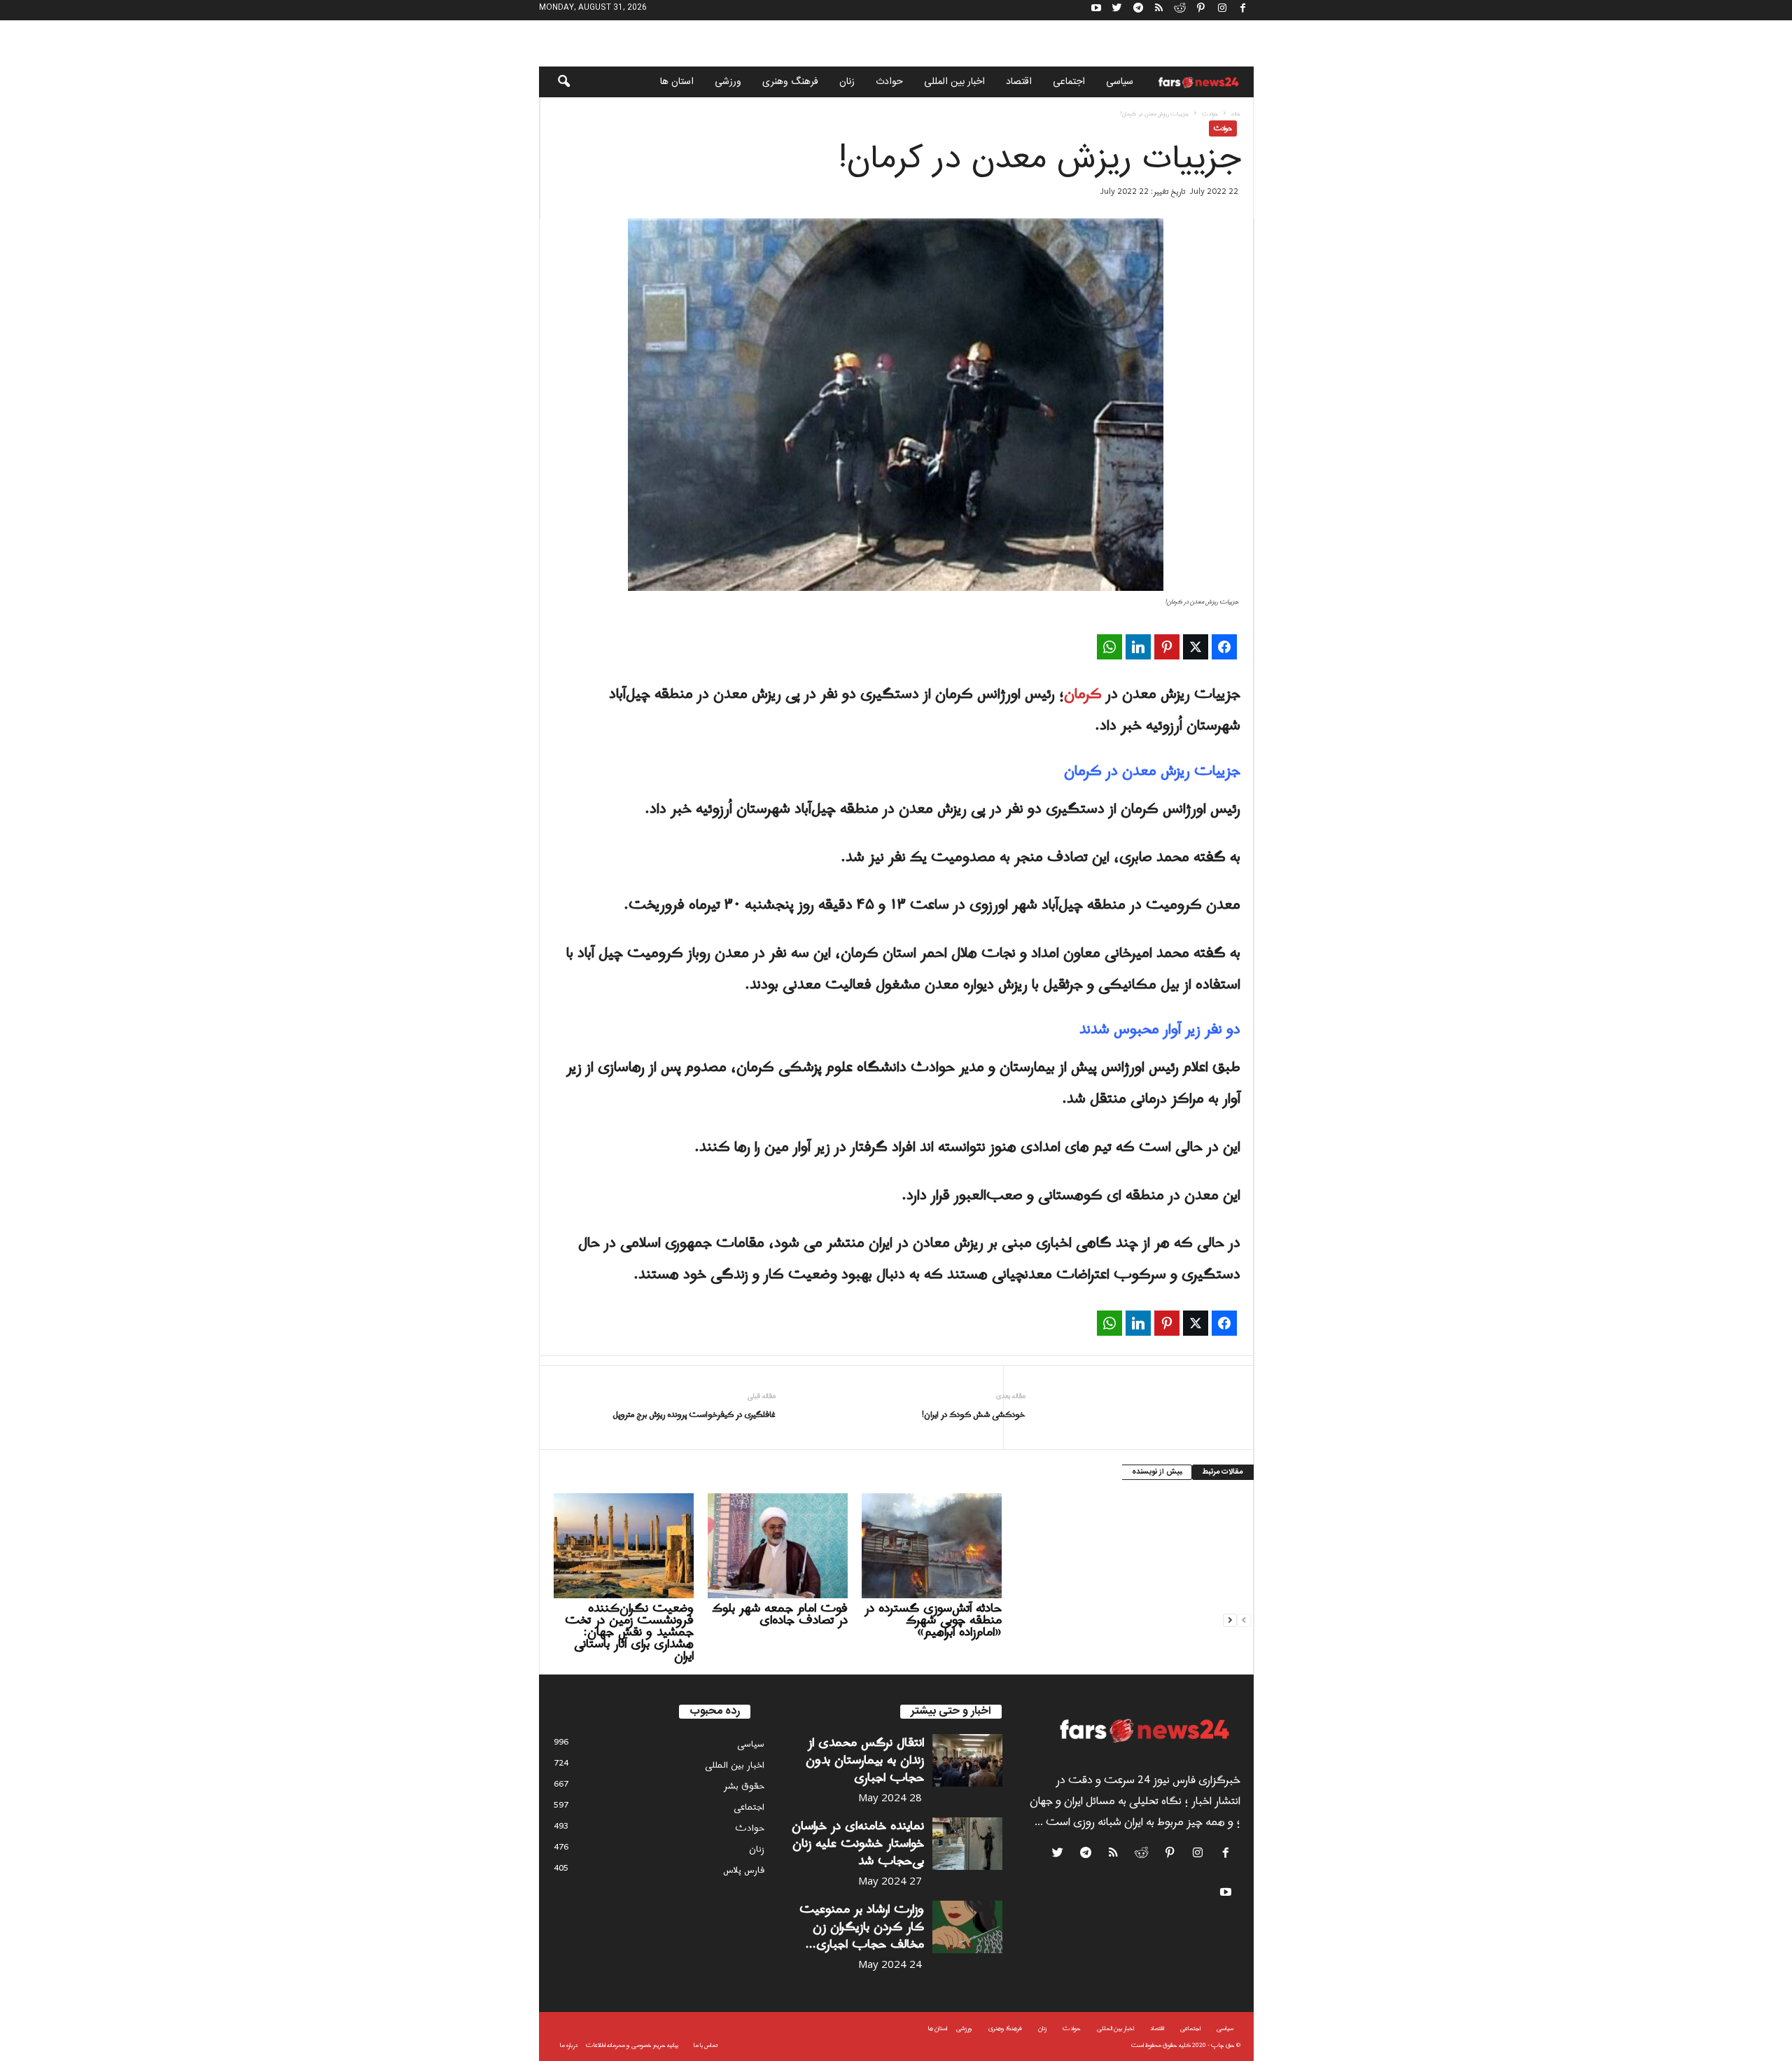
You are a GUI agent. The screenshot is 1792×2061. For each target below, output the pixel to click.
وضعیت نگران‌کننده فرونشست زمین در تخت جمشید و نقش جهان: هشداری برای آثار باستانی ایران (629, 1632)
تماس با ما (706, 2045)
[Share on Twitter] (1196, 647)
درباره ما (569, 2045)
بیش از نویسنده (1157, 1472)
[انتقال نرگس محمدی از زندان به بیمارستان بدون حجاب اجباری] (967, 1760)
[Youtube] (1096, 10)
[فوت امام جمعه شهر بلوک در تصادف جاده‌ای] (778, 1546)
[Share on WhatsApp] (1109, 647)
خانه (1236, 114)
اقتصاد (1019, 82)
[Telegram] (1138, 10)
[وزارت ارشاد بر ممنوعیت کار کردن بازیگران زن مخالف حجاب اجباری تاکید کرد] (967, 1927)
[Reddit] (1180, 10)
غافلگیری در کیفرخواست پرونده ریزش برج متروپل (694, 1415)
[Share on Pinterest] (1167, 647)
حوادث (889, 82)
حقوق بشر (744, 1786)
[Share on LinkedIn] (1138, 647)
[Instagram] (1222, 10)
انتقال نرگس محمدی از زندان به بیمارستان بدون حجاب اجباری (865, 1760)
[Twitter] (1117, 10)
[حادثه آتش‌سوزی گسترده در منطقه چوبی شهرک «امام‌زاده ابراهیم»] (932, 1546)
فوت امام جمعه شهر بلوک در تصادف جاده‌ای (780, 1614)
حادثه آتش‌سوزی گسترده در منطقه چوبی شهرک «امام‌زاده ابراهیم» (933, 1620)
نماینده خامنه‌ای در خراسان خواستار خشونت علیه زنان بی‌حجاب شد (858, 1844)
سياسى (1120, 82)
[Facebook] (1243, 10)
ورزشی (728, 82)
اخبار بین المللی (954, 82)
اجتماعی (1069, 82)
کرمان (1083, 694)
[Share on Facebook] (1224, 647)
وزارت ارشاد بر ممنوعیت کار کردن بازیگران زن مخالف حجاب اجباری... (862, 1927)
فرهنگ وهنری (790, 82)
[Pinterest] (1201, 10)
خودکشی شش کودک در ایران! (974, 1415)
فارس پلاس (744, 1870)
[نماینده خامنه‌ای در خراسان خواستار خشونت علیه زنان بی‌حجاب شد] (967, 1844)
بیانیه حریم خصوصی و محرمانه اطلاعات (632, 2045)
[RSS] (1159, 10)
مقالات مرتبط (1223, 1472)
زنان (847, 82)
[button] (554, 82)
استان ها (677, 82)
